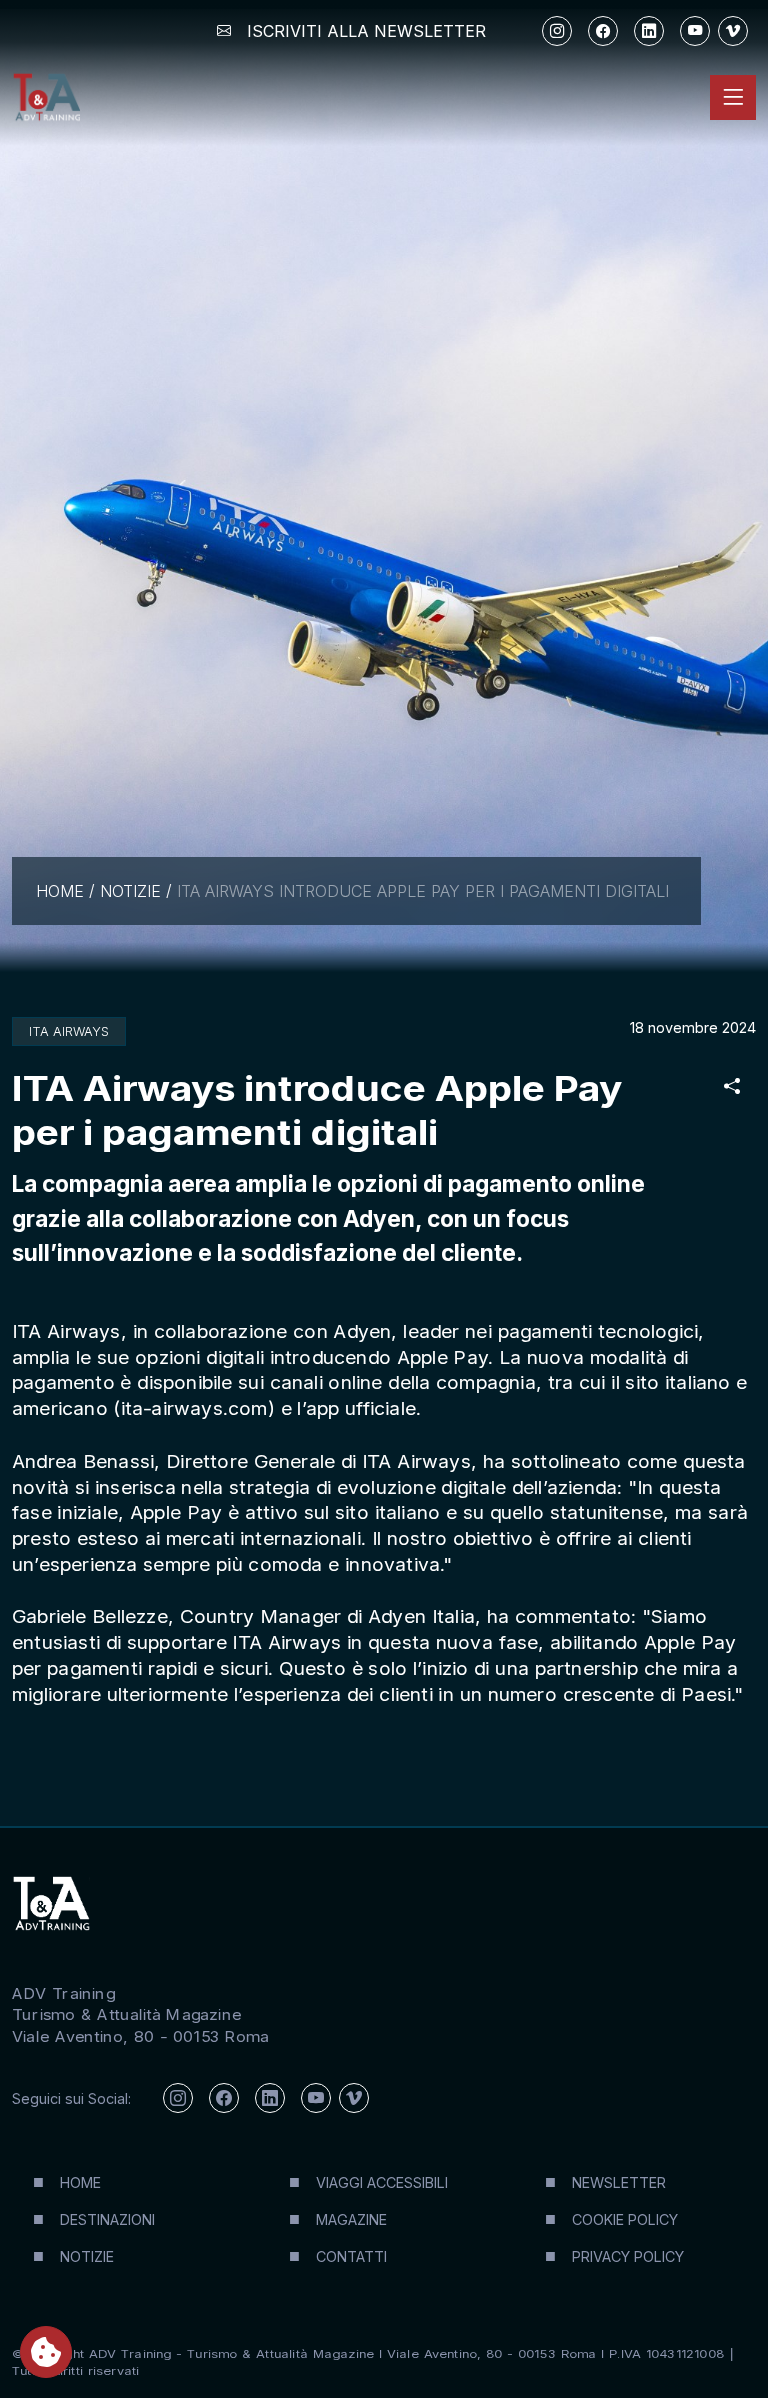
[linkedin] (649, 31)
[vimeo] (733, 31)
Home (60, 891)
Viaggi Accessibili (382, 2182)
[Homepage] (46, 97)
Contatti (351, 2256)
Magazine (351, 2219)
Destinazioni (107, 2219)
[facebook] (603, 31)
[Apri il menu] (733, 97)
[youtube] (695, 31)
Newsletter (619, 2182)
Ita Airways (69, 1031)
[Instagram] (557, 31)
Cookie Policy (625, 2219)
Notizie (130, 891)
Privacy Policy (628, 2256)
